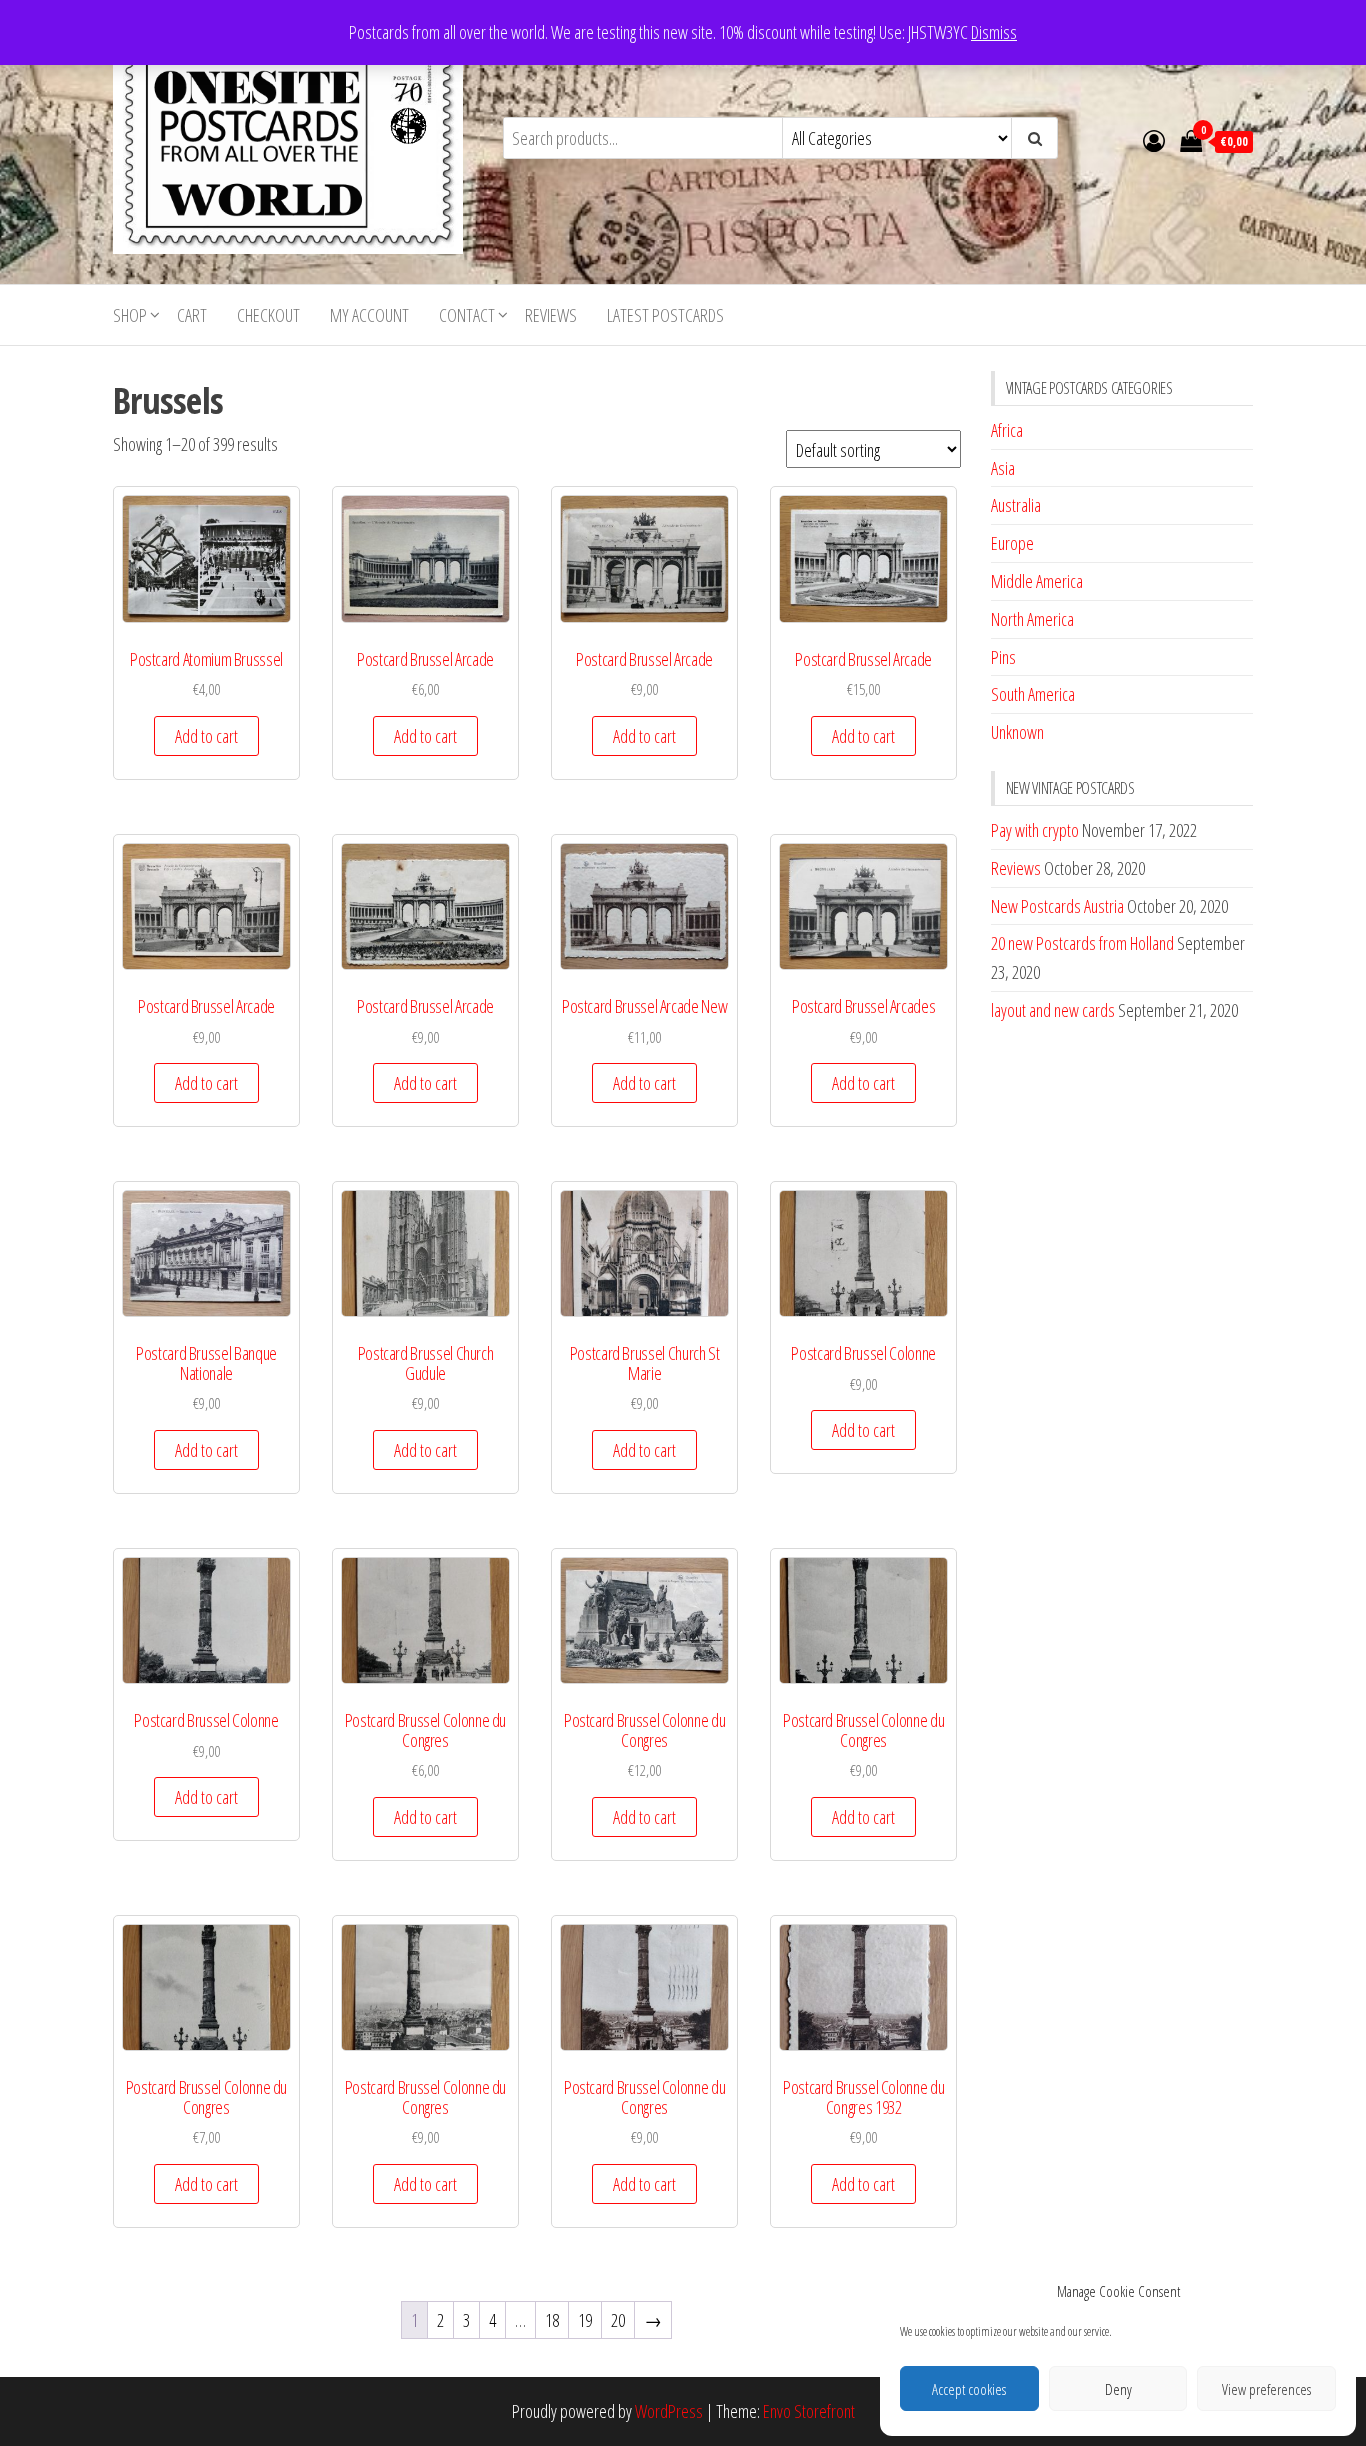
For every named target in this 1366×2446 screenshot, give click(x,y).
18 (552, 2320)
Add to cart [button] (206, 736)
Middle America (1037, 581)
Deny (1118, 2389)
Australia (1016, 505)
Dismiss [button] (994, 32)
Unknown (1017, 732)
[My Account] (1154, 140)
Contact (467, 315)
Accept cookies (969, 2389)
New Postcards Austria (1057, 906)
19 (585, 2320)
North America (1032, 619)
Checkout (268, 315)
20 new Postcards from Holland (1082, 943)
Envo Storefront (809, 2411)
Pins (1003, 657)
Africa (1007, 430)
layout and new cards (1053, 1010)
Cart (192, 315)
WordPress (669, 2411)
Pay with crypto (1035, 830)
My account (369, 315)
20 (618, 2320)
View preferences (1266, 2389)
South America (1033, 694)
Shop (130, 315)
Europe (1012, 543)
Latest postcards (665, 315)
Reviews (551, 315)
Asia (1003, 468)
